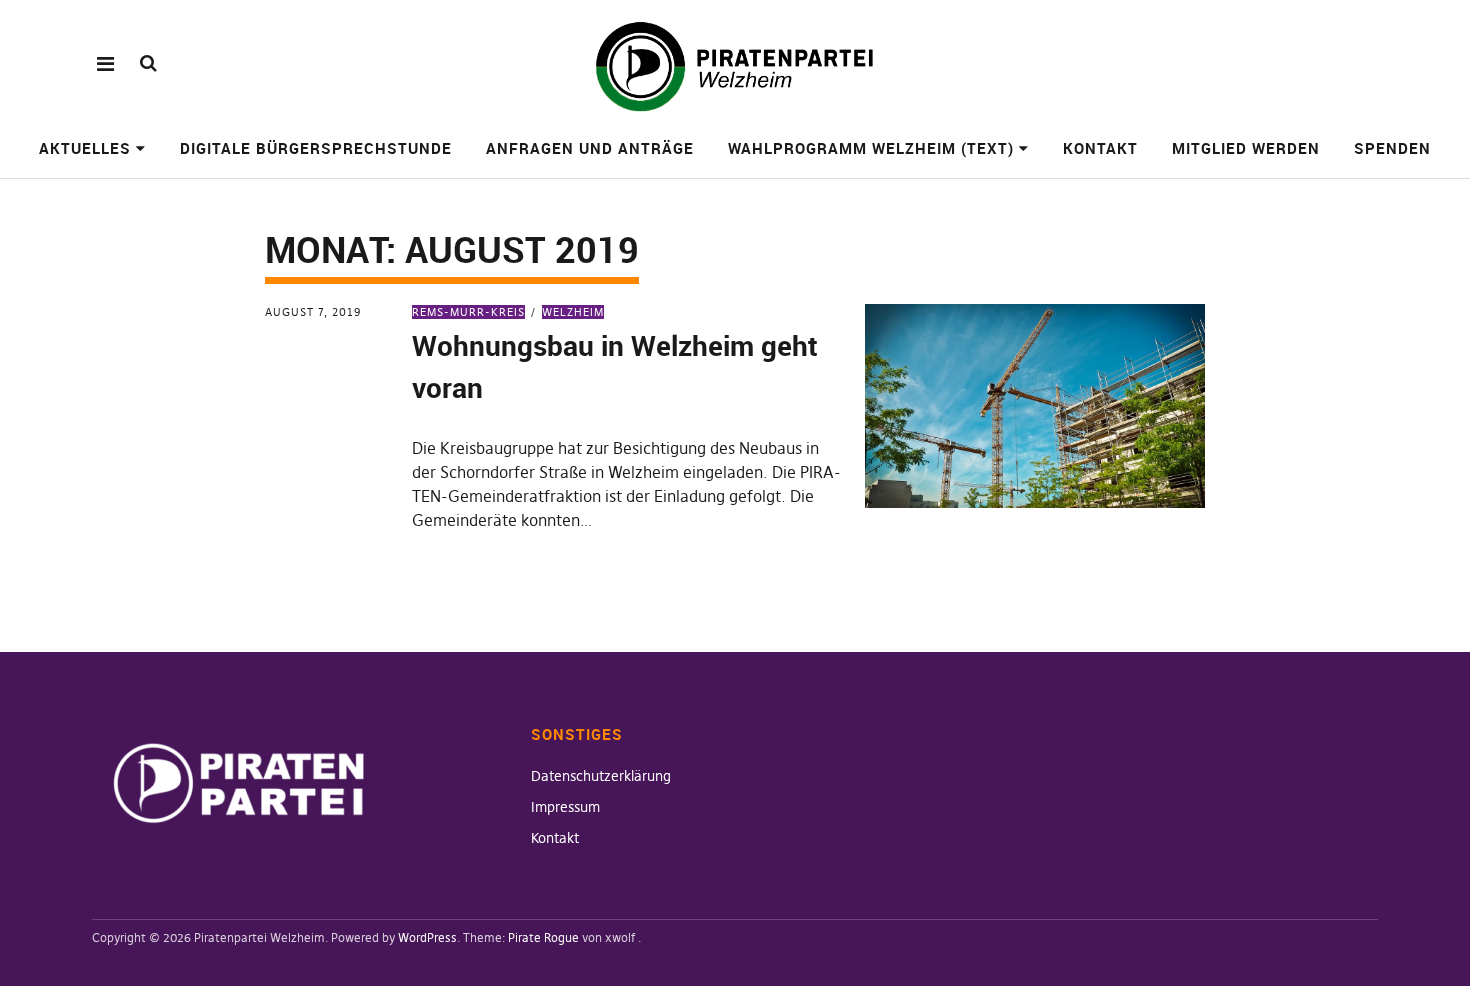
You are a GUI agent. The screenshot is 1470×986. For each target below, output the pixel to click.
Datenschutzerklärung (601, 776)
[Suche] (148, 62)
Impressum (565, 807)
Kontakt (1100, 148)
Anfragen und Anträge (590, 148)
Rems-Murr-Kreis (468, 312)
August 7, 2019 (313, 312)
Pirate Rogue (543, 937)
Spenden (1392, 148)
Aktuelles (85, 148)
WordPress (427, 937)
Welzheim (573, 312)
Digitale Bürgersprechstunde (316, 148)
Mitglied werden (1246, 148)
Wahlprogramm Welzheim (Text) (871, 148)
